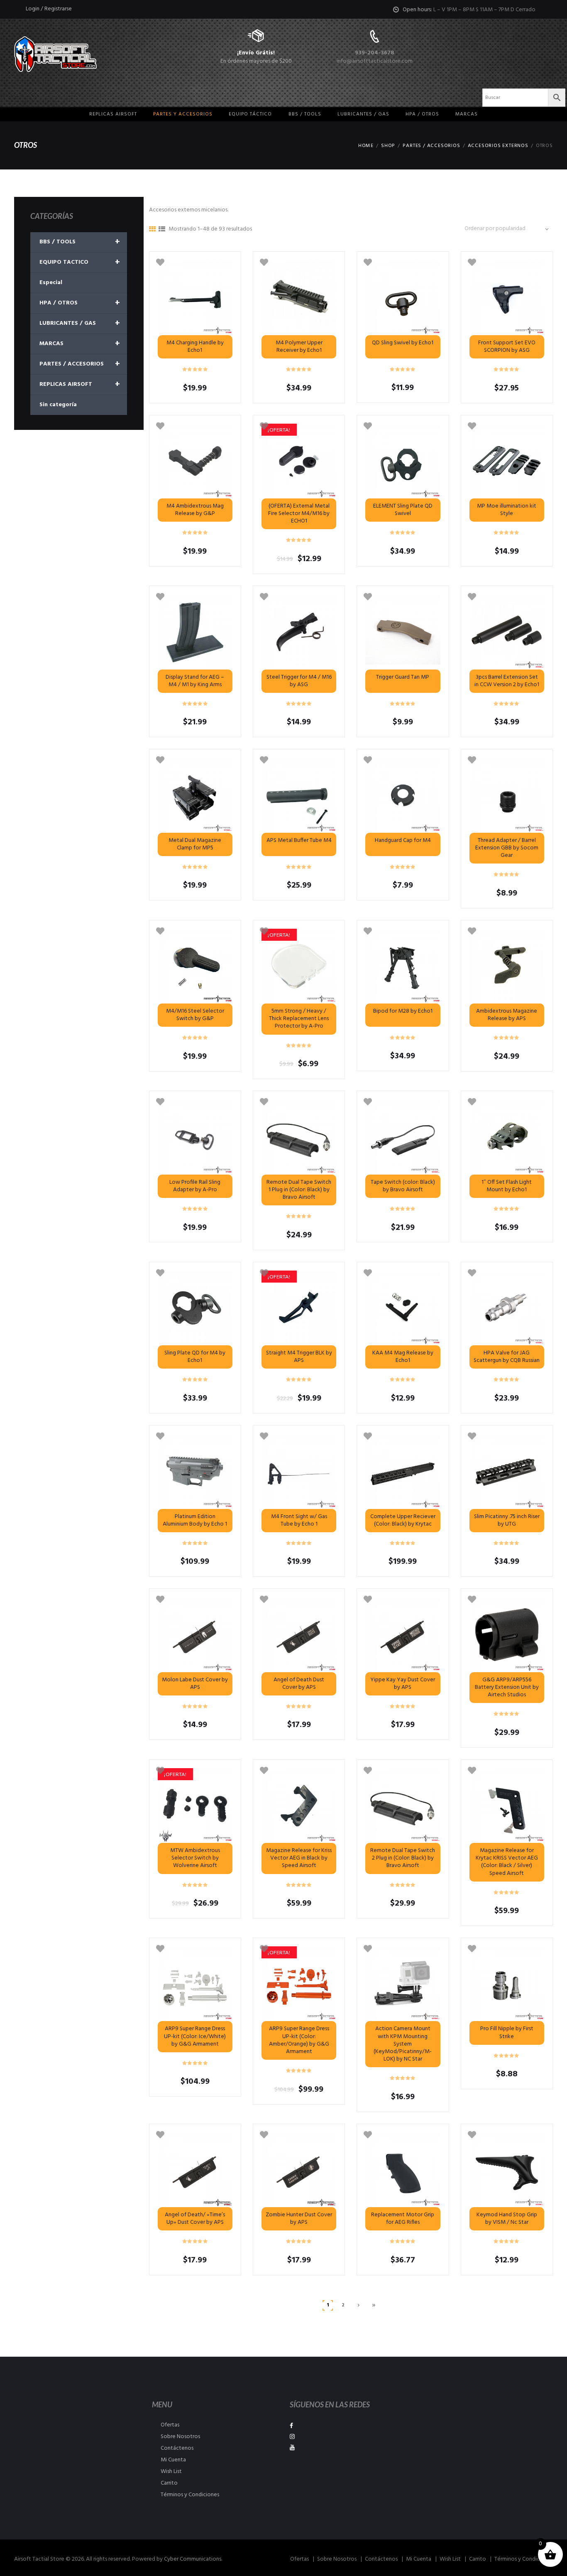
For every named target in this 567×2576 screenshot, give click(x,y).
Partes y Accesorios (183, 114)
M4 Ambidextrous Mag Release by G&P (195, 510)
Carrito (169, 2483)
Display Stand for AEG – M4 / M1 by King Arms (195, 681)
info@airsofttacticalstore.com (375, 61)
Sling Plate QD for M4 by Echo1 (195, 1357)
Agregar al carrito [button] (403, 632)
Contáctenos (177, 2448)
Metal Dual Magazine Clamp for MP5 (195, 844)
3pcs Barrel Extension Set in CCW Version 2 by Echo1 (507, 681)
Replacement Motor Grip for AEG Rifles (403, 2219)
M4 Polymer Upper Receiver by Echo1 (299, 347)
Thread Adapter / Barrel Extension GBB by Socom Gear (507, 848)
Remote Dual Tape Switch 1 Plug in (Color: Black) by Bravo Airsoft (299, 1190)
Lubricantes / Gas (363, 114)
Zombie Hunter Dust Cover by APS (299, 2219)
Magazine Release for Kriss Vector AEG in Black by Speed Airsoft (299, 1858)
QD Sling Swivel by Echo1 (403, 343)
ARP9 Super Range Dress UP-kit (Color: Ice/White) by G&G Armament (195, 2036)
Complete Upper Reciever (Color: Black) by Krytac (403, 1520)
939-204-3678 (375, 53)
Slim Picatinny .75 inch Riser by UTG (507, 1520)
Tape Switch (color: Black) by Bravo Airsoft (403, 1186)
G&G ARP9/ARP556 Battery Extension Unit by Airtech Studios (507, 1687)
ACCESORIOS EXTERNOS (498, 146)
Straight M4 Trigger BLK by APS (299, 1357)
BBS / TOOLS (80, 242)
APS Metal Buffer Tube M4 (299, 840)
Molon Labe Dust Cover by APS (195, 1684)
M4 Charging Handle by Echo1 (195, 347)
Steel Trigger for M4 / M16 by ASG (299, 681)
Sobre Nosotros (180, 2437)
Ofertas (170, 2425)
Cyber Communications (193, 2559)
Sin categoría (58, 405)
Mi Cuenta (173, 2460)
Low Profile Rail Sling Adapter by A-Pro (195, 1186)
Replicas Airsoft (113, 114)
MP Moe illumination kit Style (507, 510)
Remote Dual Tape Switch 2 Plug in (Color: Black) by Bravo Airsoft (403, 1858)
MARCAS (467, 114)
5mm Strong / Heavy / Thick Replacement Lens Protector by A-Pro (299, 1019)
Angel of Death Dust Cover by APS (299, 1684)
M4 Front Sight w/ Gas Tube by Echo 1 (299, 1520)
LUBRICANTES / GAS (80, 324)
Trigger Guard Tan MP (403, 677)
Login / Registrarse (49, 9)
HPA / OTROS (422, 114)
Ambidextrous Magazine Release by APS (507, 1015)
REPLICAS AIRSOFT (80, 385)
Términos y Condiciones (190, 2495)
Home (366, 146)
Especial (51, 283)
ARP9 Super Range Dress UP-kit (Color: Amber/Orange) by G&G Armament (299, 2040)
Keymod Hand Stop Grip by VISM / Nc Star (507, 2219)
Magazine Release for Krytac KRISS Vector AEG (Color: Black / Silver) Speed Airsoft (507, 1862)
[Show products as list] (162, 230)
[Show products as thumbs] (152, 230)
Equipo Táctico (250, 114)
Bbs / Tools (305, 114)
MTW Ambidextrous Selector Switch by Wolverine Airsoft (195, 1858)
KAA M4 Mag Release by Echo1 (403, 1357)
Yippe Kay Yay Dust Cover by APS (403, 1684)
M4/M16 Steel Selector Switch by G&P (195, 1015)
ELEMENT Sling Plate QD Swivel (403, 510)
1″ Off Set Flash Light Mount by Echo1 (507, 1186)
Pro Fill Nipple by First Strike (507, 2033)
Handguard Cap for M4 (403, 840)
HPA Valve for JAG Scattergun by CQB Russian (507, 1357)
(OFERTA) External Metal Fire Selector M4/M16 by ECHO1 (299, 514)
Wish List (171, 2472)
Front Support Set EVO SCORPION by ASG (507, 347)
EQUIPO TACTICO (80, 263)
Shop (388, 146)
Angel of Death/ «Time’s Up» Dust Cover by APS (195, 2219)
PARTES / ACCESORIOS (431, 146)
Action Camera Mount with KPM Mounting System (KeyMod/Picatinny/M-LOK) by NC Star (403, 2044)
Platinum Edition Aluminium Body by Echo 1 (195, 1520)
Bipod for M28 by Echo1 (403, 1011)
